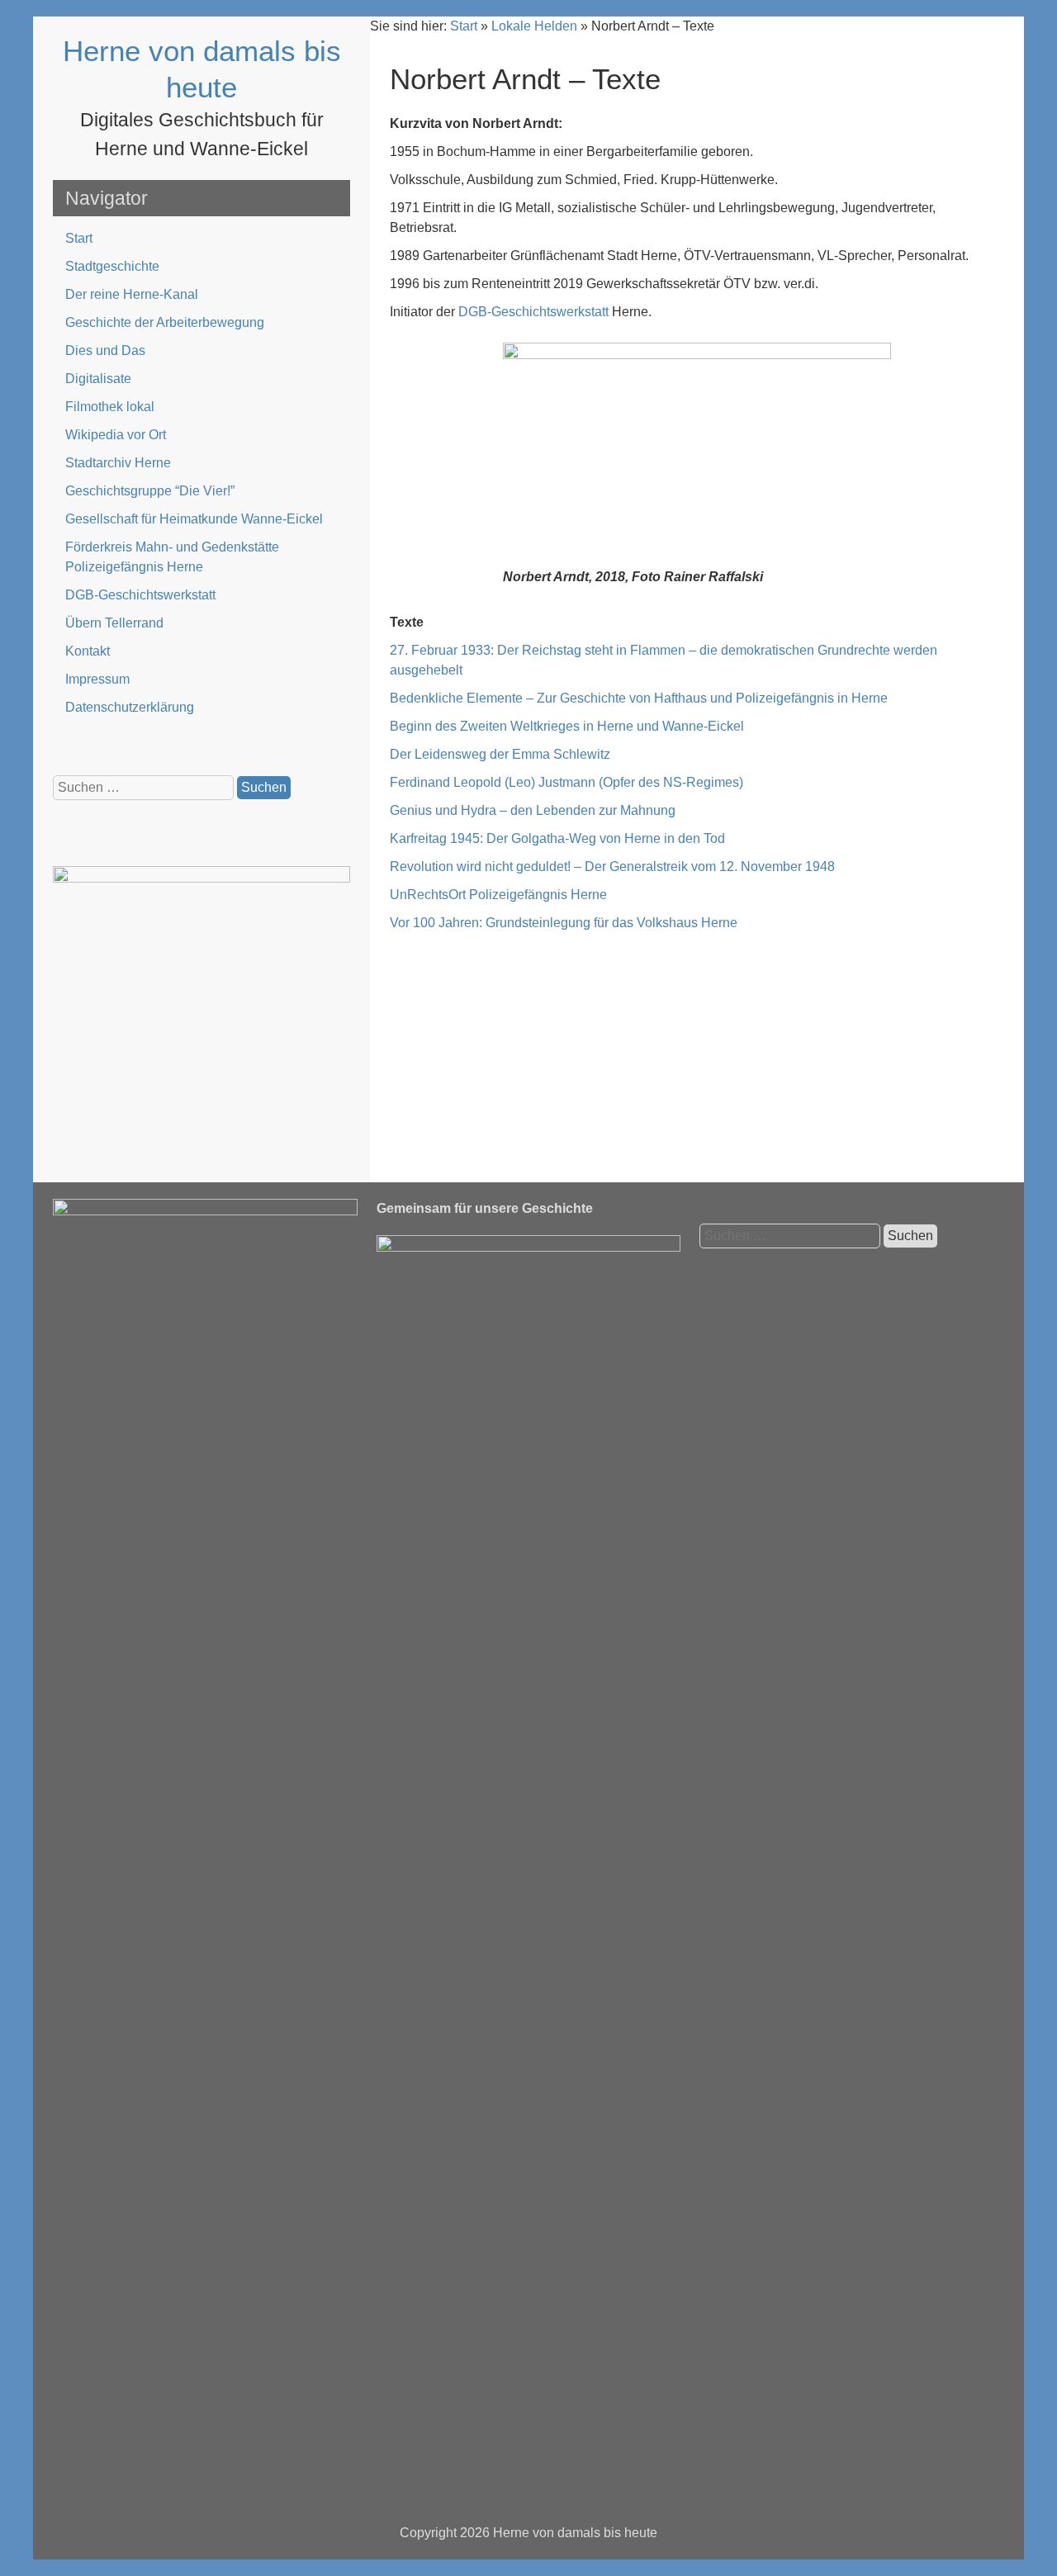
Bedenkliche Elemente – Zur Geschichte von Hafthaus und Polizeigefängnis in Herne (639, 698)
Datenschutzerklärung (130, 707)
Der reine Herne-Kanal (132, 294)
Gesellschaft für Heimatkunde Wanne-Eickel (194, 519)
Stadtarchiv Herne (118, 463)
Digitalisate (98, 379)
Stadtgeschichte (112, 266)
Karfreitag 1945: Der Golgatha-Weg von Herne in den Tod (557, 838)
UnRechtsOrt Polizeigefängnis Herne (498, 895)
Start (79, 238)
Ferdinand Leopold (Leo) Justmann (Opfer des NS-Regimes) (566, 782)
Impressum (97, 679)
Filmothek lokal (110, 407)
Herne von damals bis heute (575, 2533)
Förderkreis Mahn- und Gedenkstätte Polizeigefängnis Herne (172, 557)
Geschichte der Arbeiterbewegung (165, 322)
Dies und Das (105, 350)
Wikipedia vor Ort (116, 435)
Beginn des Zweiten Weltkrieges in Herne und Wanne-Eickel (567, 726)
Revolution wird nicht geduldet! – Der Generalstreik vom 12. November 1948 (612, 867)
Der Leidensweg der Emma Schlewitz (500, 754)
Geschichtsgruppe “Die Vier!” (150, 491)
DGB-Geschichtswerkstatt (140, 595)
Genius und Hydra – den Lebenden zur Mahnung (533, 810)
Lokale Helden (534, 26)
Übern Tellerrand (114, 623)
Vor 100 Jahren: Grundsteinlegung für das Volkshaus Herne (564, 923)
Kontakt (88, 651)
